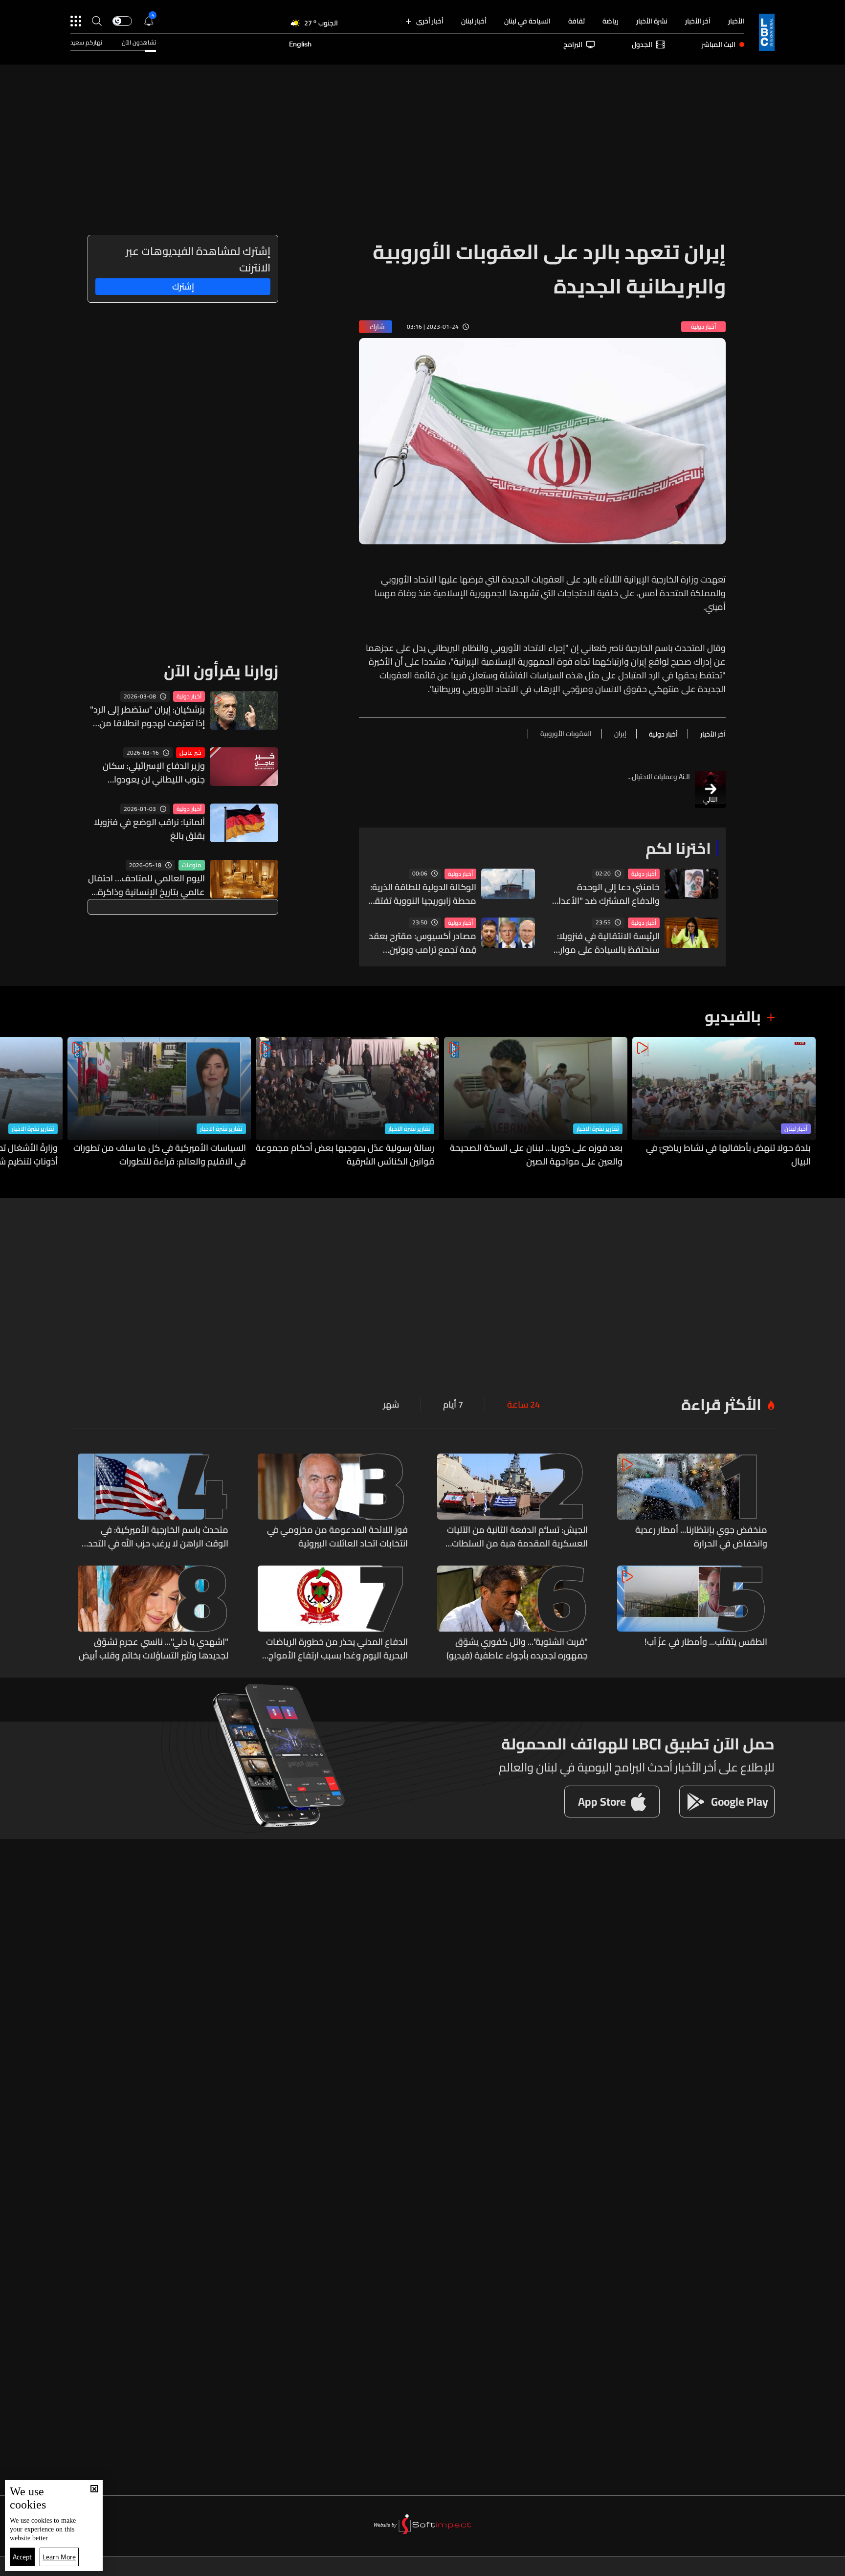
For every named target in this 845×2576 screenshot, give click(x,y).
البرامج (573, 45)
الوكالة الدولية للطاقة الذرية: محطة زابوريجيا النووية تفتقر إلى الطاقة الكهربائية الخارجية (422, 894)
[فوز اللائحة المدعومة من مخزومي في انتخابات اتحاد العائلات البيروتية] (333, 1502)
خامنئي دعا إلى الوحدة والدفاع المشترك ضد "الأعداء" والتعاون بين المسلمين (605, 894)
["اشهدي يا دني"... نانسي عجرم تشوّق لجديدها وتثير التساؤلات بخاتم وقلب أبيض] (153, 1614)
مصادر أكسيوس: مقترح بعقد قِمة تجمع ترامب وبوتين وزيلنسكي (422, 943)
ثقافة (577, 21)
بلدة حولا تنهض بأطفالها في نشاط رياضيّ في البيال (728, 1155)
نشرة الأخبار (652, 21)
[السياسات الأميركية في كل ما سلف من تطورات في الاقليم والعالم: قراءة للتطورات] (159, 1103)
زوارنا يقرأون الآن (221, 671)
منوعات (192, 865)
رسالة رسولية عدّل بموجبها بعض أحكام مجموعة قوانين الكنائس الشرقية (345, 1155)
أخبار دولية (644, 874)
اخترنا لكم (678, 848)
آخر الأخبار (698, 21)
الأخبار (736, 21)
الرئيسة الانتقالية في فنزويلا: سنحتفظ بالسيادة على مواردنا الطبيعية (605, 943)
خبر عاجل (190, 753)
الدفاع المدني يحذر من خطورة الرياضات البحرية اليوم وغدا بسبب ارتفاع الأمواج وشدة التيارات (337, 1649)
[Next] (12, 1103)
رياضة (611, 21)
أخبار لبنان (474, 21)
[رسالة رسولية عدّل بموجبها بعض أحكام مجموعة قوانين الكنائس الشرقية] (347, 1103)
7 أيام (453, 1405)
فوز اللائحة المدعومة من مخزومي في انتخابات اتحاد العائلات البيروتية (337, 1537)
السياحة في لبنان (527, 21)
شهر (391, 1405)
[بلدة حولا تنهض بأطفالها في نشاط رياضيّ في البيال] (724, 1103)
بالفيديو (733, 1016)
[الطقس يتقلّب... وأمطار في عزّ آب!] (692, 1614)
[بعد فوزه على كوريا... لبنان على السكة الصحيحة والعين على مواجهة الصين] (536, 1103)
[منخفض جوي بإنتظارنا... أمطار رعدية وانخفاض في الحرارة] (692, 1502)
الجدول (642, 45)
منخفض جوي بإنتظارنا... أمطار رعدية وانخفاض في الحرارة (701, 1537)
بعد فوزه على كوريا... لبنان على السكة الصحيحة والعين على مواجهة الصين (536, 1155)
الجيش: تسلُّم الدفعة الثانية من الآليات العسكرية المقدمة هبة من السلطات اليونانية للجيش (517, 1537)
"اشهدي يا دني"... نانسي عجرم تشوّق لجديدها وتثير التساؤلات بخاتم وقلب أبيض (154, 1649)
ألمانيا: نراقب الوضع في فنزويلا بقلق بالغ (149, 829)
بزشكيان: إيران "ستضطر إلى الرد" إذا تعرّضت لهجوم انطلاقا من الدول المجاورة (147, 717)
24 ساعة (523, 1405)
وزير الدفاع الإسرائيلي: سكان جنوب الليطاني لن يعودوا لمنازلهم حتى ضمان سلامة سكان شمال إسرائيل (154, 773)
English (300, 45)
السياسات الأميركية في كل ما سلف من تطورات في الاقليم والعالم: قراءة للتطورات (160, 1155)
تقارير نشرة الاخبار (598, 1129)
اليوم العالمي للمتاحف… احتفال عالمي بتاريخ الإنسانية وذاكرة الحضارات (146, 885)
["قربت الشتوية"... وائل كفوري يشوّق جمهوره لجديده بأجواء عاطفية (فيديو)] (512, 1614)
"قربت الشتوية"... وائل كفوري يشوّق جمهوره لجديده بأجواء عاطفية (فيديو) (517, 1649)
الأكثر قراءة (721, 1404)
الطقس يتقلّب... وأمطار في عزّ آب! (706, 1642)
